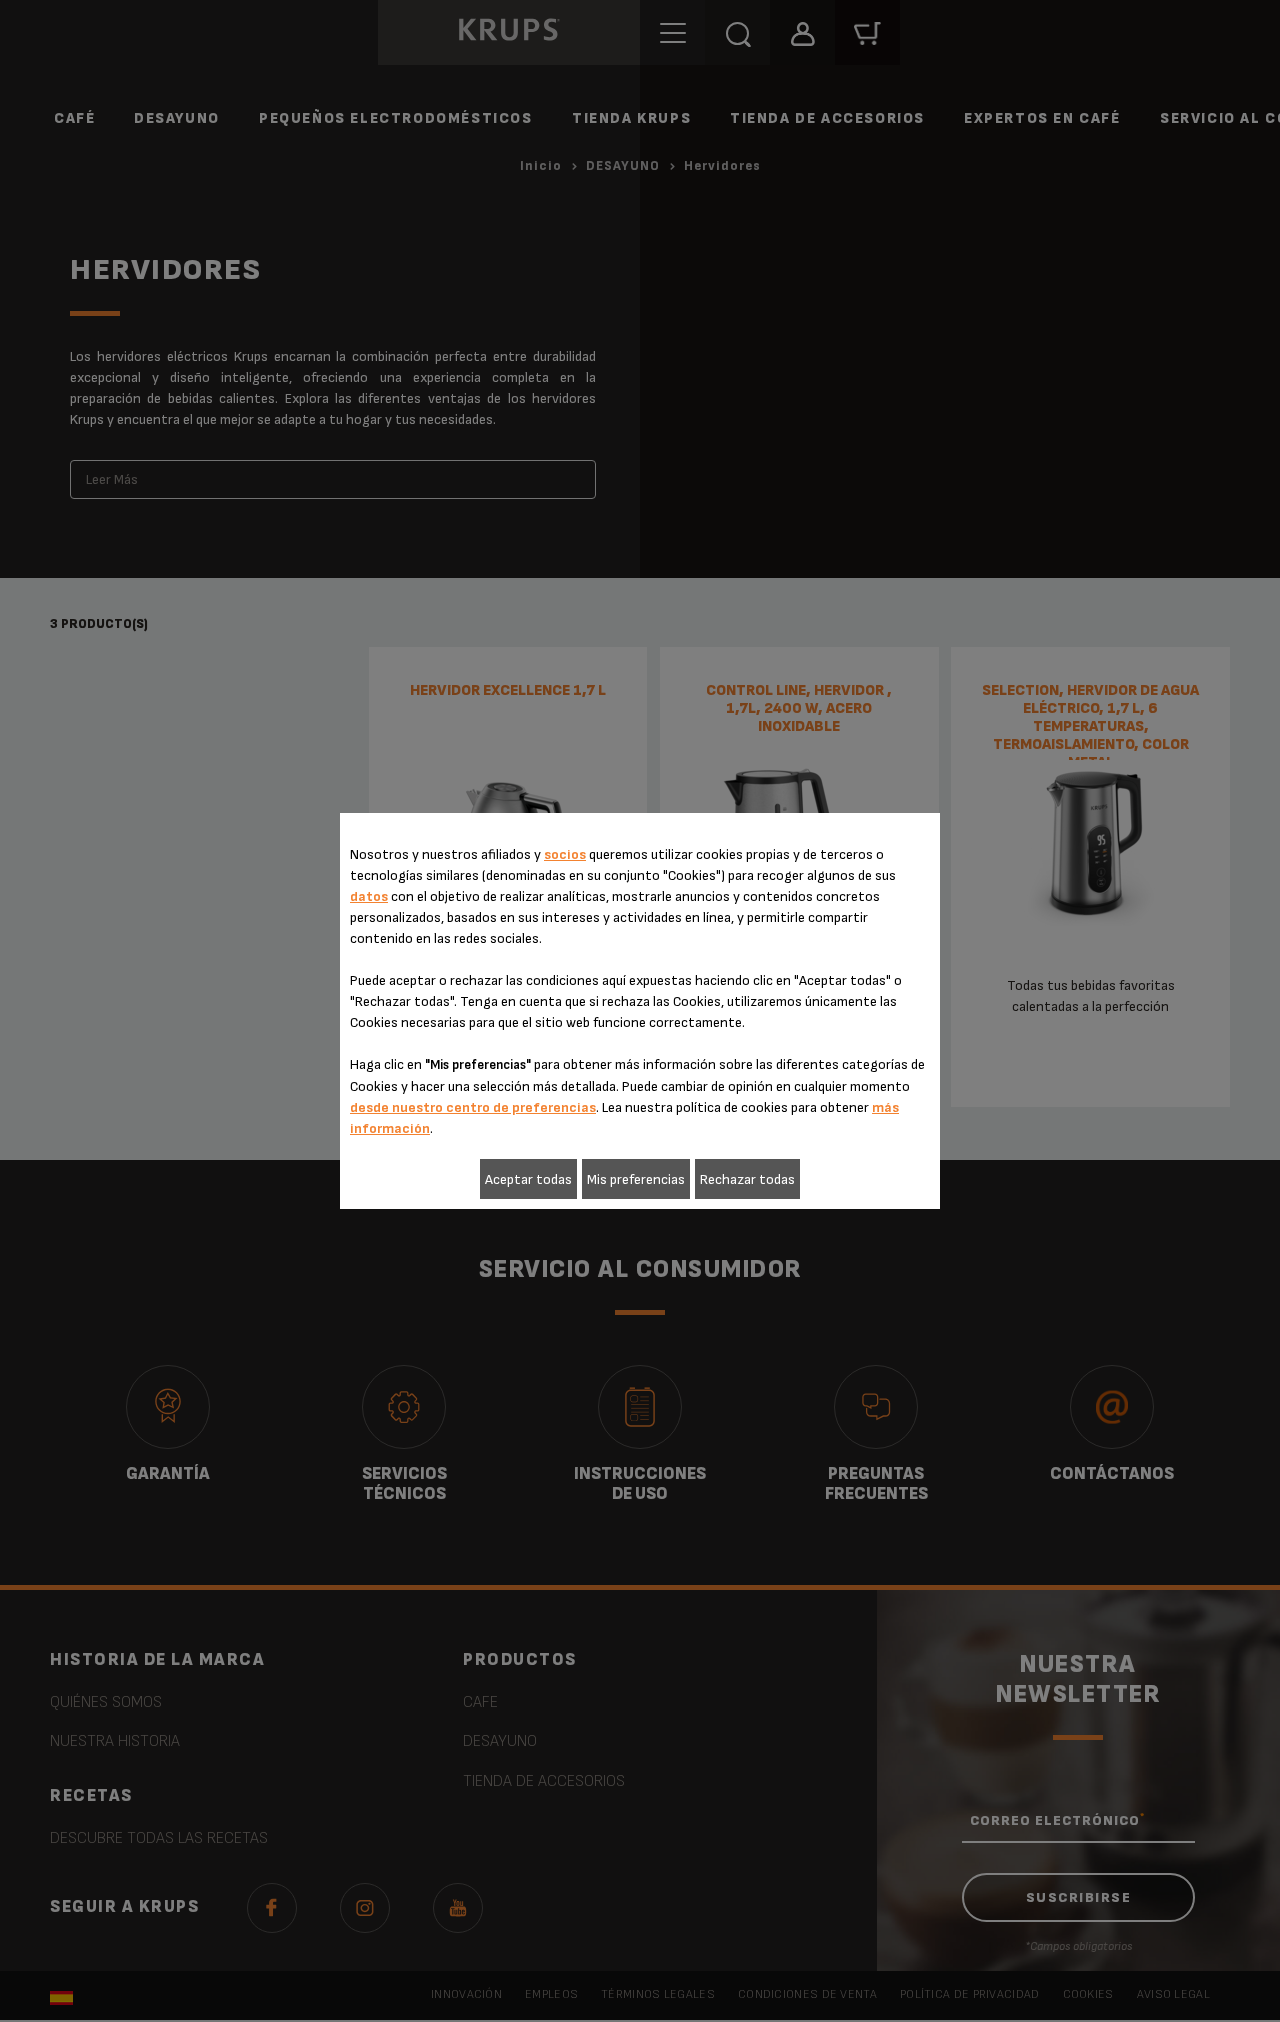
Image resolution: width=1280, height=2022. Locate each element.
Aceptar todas (528, 1179)
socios (565, 854)
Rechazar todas (747, 1179)
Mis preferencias (636, 1179)
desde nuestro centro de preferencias (473, 1107)
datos (369, 896)
